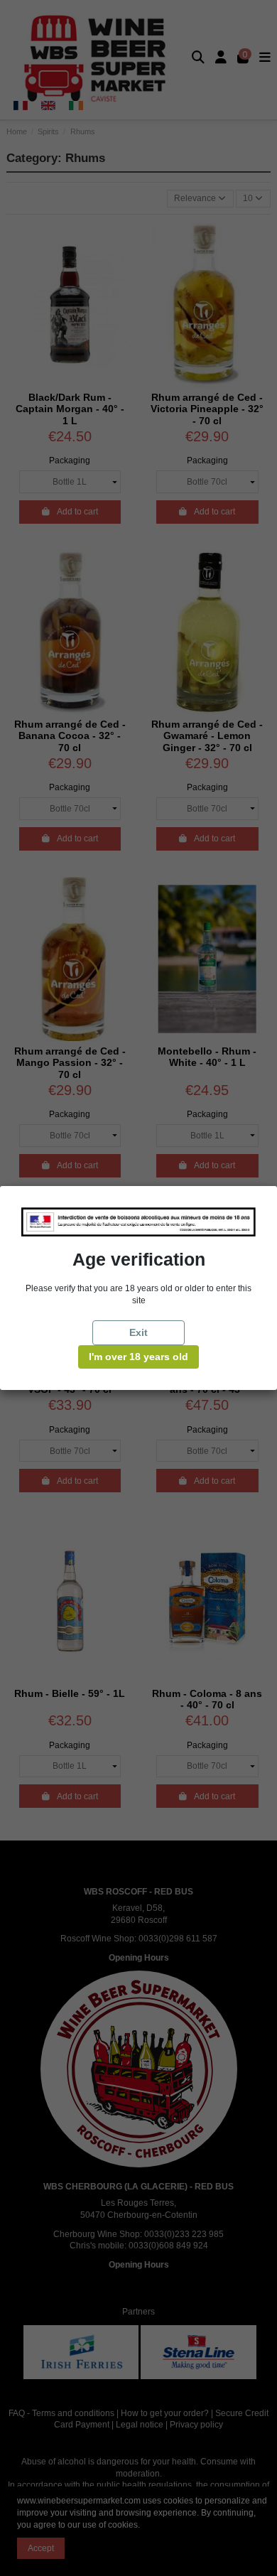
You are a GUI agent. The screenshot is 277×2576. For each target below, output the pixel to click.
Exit (138, 1332)
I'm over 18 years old (138, 1357)
